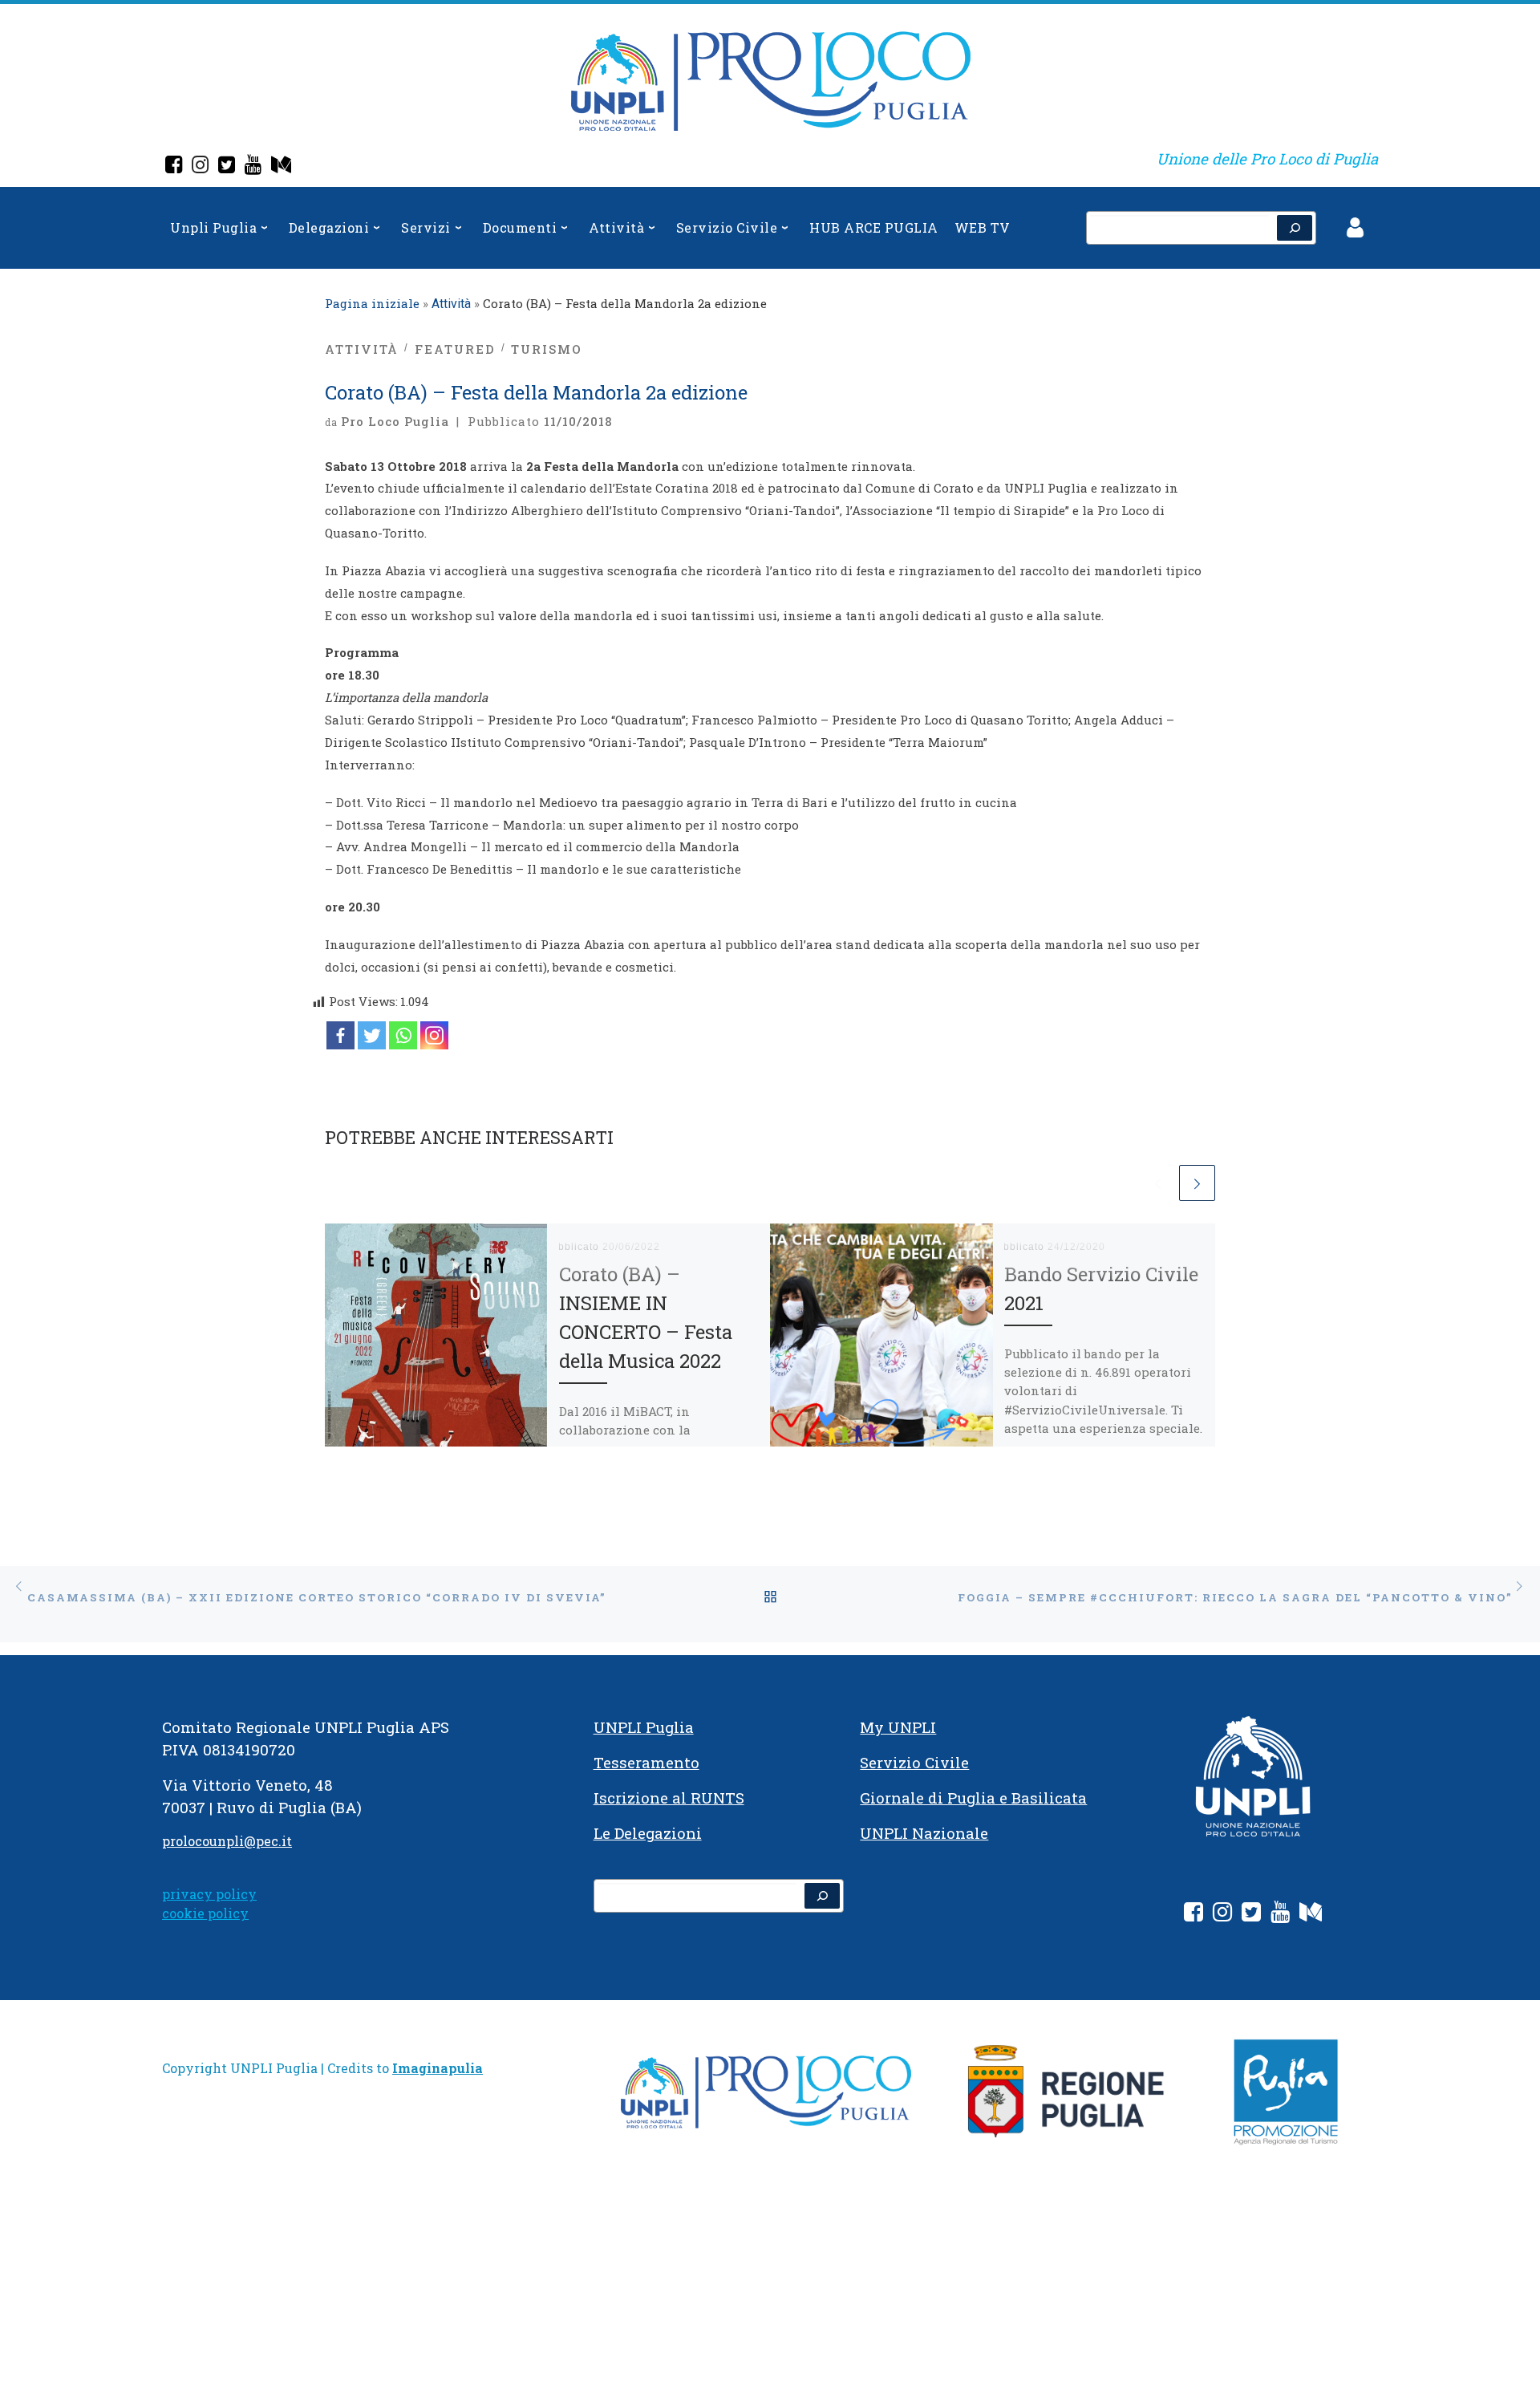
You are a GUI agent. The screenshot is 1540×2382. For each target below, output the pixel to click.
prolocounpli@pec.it (227, 1841)
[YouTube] (253, 166)
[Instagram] (200, 166)
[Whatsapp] (403, 1035)
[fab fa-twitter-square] (1251, 1915)
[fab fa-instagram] (1222, 1915)
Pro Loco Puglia (395, 421)
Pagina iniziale (372, 303)
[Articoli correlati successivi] (1197, 1183)
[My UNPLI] (281, 166)
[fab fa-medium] (1311, 1915)
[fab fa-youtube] (1280, 1915)
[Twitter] (227, 166)
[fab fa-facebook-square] (1193, 1915)
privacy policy (209, 1894)
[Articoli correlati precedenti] (1158, 1183)
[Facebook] (174, 166)
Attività (451, 304)
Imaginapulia (438, 2068)
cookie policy (205, 1913)
